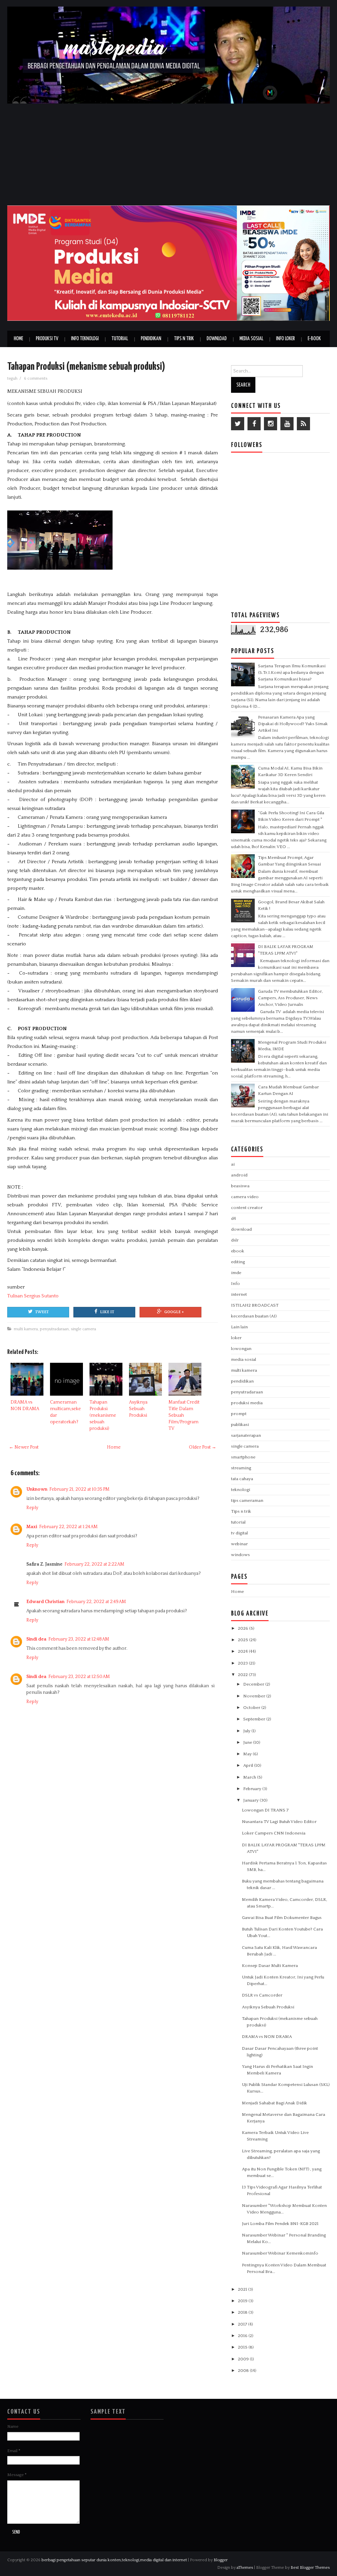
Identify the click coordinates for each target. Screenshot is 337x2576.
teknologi (241, 1490)
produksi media (247, 1403)
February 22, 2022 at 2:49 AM (96, 1602)
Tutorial (120, 339)
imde (236, 1273)
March (250, 1777)
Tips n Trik (184, 339)
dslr (235, 1240)
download (241, 1229)
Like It (107, 1312)
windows (240, 1555)
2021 (243, 2289)
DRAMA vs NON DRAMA (267, 2037)
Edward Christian (45, 1602)
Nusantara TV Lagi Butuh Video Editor (279, 1822)
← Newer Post (24, 1447)
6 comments (36, 378)
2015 (243, 2347)
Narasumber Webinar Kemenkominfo (280, 2253)
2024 (243, 1651)
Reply (32, 1508)
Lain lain (239, 1327)
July (247, 1731)
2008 (244, 2371)
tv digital (239, 1533)
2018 (243, 2312)
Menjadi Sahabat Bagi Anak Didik (274, 2103)
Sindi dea (36, 1639)
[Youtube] (287, 424)
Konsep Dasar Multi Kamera (270, 1966)
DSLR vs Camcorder (262, 1995)
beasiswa (240, 1186)
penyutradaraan (54, 1329)
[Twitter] (238, 424)
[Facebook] (254, 424)
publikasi (240, 1425)
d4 (233, 1218)
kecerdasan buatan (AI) (254, 1316)
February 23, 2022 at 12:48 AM (79, 1639)
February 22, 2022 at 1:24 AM (68, 1527)
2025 (244, 1640)
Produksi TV (47, 339)
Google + (174, 1312)
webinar (239, 1544)
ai (233, 1164)
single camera (83, 1329)
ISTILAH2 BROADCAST (255, 1305)
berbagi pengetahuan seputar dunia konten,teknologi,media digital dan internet (114, 2560)
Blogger (221, 2560)
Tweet (42, 1312)
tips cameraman (247, 1501)
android (239, 1175)
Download (217, 339)
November (255, 1696)
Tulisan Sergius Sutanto (33, 1296)
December (254, 1684)
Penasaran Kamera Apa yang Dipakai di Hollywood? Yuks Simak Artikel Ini (293, 724)
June (248, 1742)
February (253, 1789)
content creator (247, 1208)
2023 (243, 1663)
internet (239, 1294)
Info (235, 1284)
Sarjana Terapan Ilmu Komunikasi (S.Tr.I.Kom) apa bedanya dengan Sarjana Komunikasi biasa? (292, 673)
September (255, 1719)
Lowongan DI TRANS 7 (265, 1810)
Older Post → (203, 1447)
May (248, 1754)
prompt (239, 1414)
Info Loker (285, 339)
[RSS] (303, 424)
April (249, 1765)
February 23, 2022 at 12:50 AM (79, 1677)
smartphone (243, 1457)
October (252, 1708)
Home (18, 339)
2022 (243, 1675)
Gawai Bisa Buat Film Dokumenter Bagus (282, 1918)
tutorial (238, 1522)
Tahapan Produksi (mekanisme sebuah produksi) (86, 367)
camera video (245, 1197)
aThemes (245, 2567)
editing (238, 1262)
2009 (244, 2359)
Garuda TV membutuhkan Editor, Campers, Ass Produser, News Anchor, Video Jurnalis (290, 998)
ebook (238, 1251)
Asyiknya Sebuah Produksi (138, 1409)
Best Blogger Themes (310, 2567)
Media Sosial (251, 339)
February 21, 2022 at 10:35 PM (79, 1489)
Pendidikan (151, 339)
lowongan (241, 1349)
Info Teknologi (85, 339)
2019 (243, 2301)
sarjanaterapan (246, 1435)
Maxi (32, 1527)
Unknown (37, 1489)
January (251, 1800)
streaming (241, 1468)
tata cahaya (242, 1479)
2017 (243, 2324)
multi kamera (26, 1329)
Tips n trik (241, 1511)
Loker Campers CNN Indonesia (274, 1833)
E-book (314, 339)
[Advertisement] (168, 153)
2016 (243, 2336)
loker (236, 1338)
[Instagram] (271, 424)
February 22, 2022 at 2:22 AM (94, 1564)
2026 (244, 1628)
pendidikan (242, 1381)
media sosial (244, 1359)
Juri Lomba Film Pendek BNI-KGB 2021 (280, 2224)
